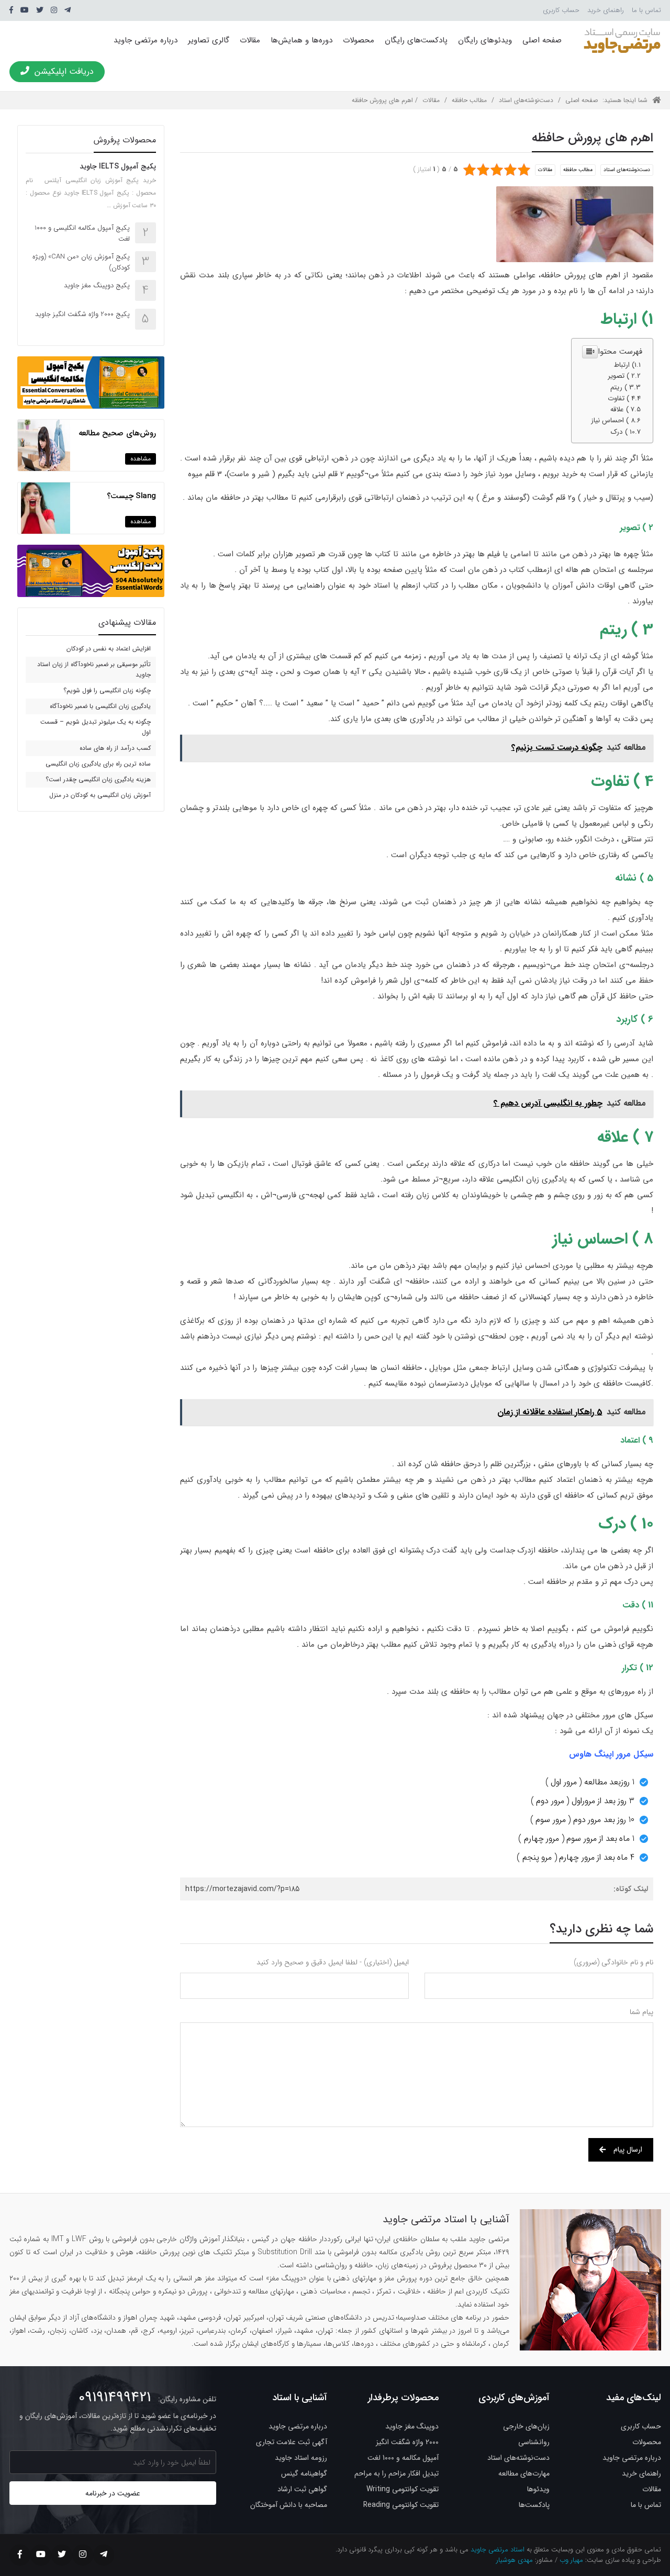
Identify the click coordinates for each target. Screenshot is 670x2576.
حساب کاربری (561, 10)
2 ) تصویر (621, 376)
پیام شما (641, 2012)
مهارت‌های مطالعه (524, 2473)
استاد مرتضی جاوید (498, 2550)
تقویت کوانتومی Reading (401, 2505)
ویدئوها (538, 2489)
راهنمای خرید (606, 10)
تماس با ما (646, 10)
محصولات (359, 40)
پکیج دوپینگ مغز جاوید (97, 285)
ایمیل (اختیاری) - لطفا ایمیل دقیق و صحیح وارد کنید (333, 1962)
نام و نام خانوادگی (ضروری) (613, 1962)
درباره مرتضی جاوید (146, 40)
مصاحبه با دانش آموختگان (289, 2505)
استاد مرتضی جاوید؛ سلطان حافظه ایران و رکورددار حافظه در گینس (622, 40)
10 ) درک (623, 432)
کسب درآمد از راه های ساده (115, 748)
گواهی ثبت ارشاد (302, 2489)
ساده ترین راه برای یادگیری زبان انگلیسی (98, 764)
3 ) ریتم (622, 387)
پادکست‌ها (534, 2505)
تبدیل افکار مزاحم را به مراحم (397, 2473)
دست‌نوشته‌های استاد (526, 100)
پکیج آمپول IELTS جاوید (118, 166)
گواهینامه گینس (304, 2473)
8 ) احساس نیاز (613, 420)
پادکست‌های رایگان (416, 40)
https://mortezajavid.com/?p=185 (242, 1889)
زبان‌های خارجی (526, 2426)
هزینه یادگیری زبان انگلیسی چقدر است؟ (98, 779)
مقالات (250, 40)
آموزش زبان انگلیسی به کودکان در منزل (100, 795)
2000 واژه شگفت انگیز (407, 2442)
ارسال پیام (628, 2150)
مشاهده (141, 459)
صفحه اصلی (542, 40)
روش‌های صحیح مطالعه (117, 433)
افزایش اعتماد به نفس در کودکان (109, 649)
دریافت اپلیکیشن (64, 71)
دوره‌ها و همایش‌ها (301, 40)
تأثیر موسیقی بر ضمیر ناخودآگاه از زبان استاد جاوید (94, 670)
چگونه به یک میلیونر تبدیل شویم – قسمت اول (96, 727)
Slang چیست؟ (131, 496)
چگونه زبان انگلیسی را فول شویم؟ (107, 690)
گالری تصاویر (209, 40)
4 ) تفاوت (621, 398)
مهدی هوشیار (515, 2560)
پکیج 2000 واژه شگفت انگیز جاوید (82, 314)
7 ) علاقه (622, 409)
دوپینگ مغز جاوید (412, 2426)
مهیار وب (571, 2560)
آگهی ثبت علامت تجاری (292, 2442)
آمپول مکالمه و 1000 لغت (403, 2458)
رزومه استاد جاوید (301, 2458)
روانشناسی (534, 2442)
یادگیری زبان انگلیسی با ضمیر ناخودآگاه (100, 706)
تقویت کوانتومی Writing (403, 2489)
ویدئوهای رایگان (485, 40)
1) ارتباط (625, 365)
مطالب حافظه (469, 100)
